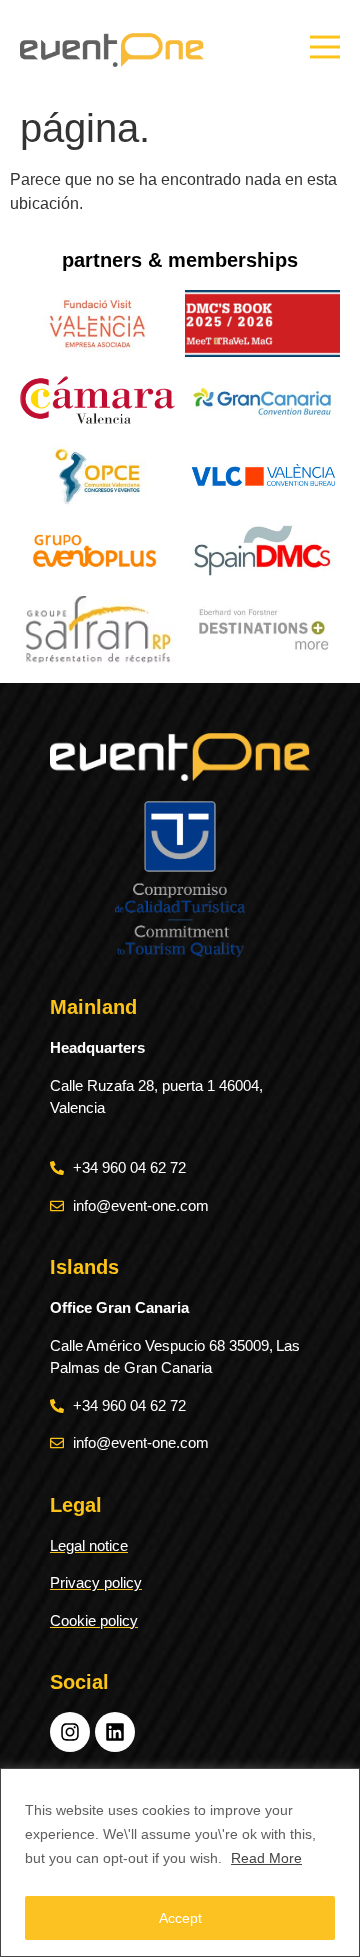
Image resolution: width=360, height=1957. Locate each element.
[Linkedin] (115, 1732)
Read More (266, 1858)
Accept (180, 1918)
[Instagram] (70, 1732)
